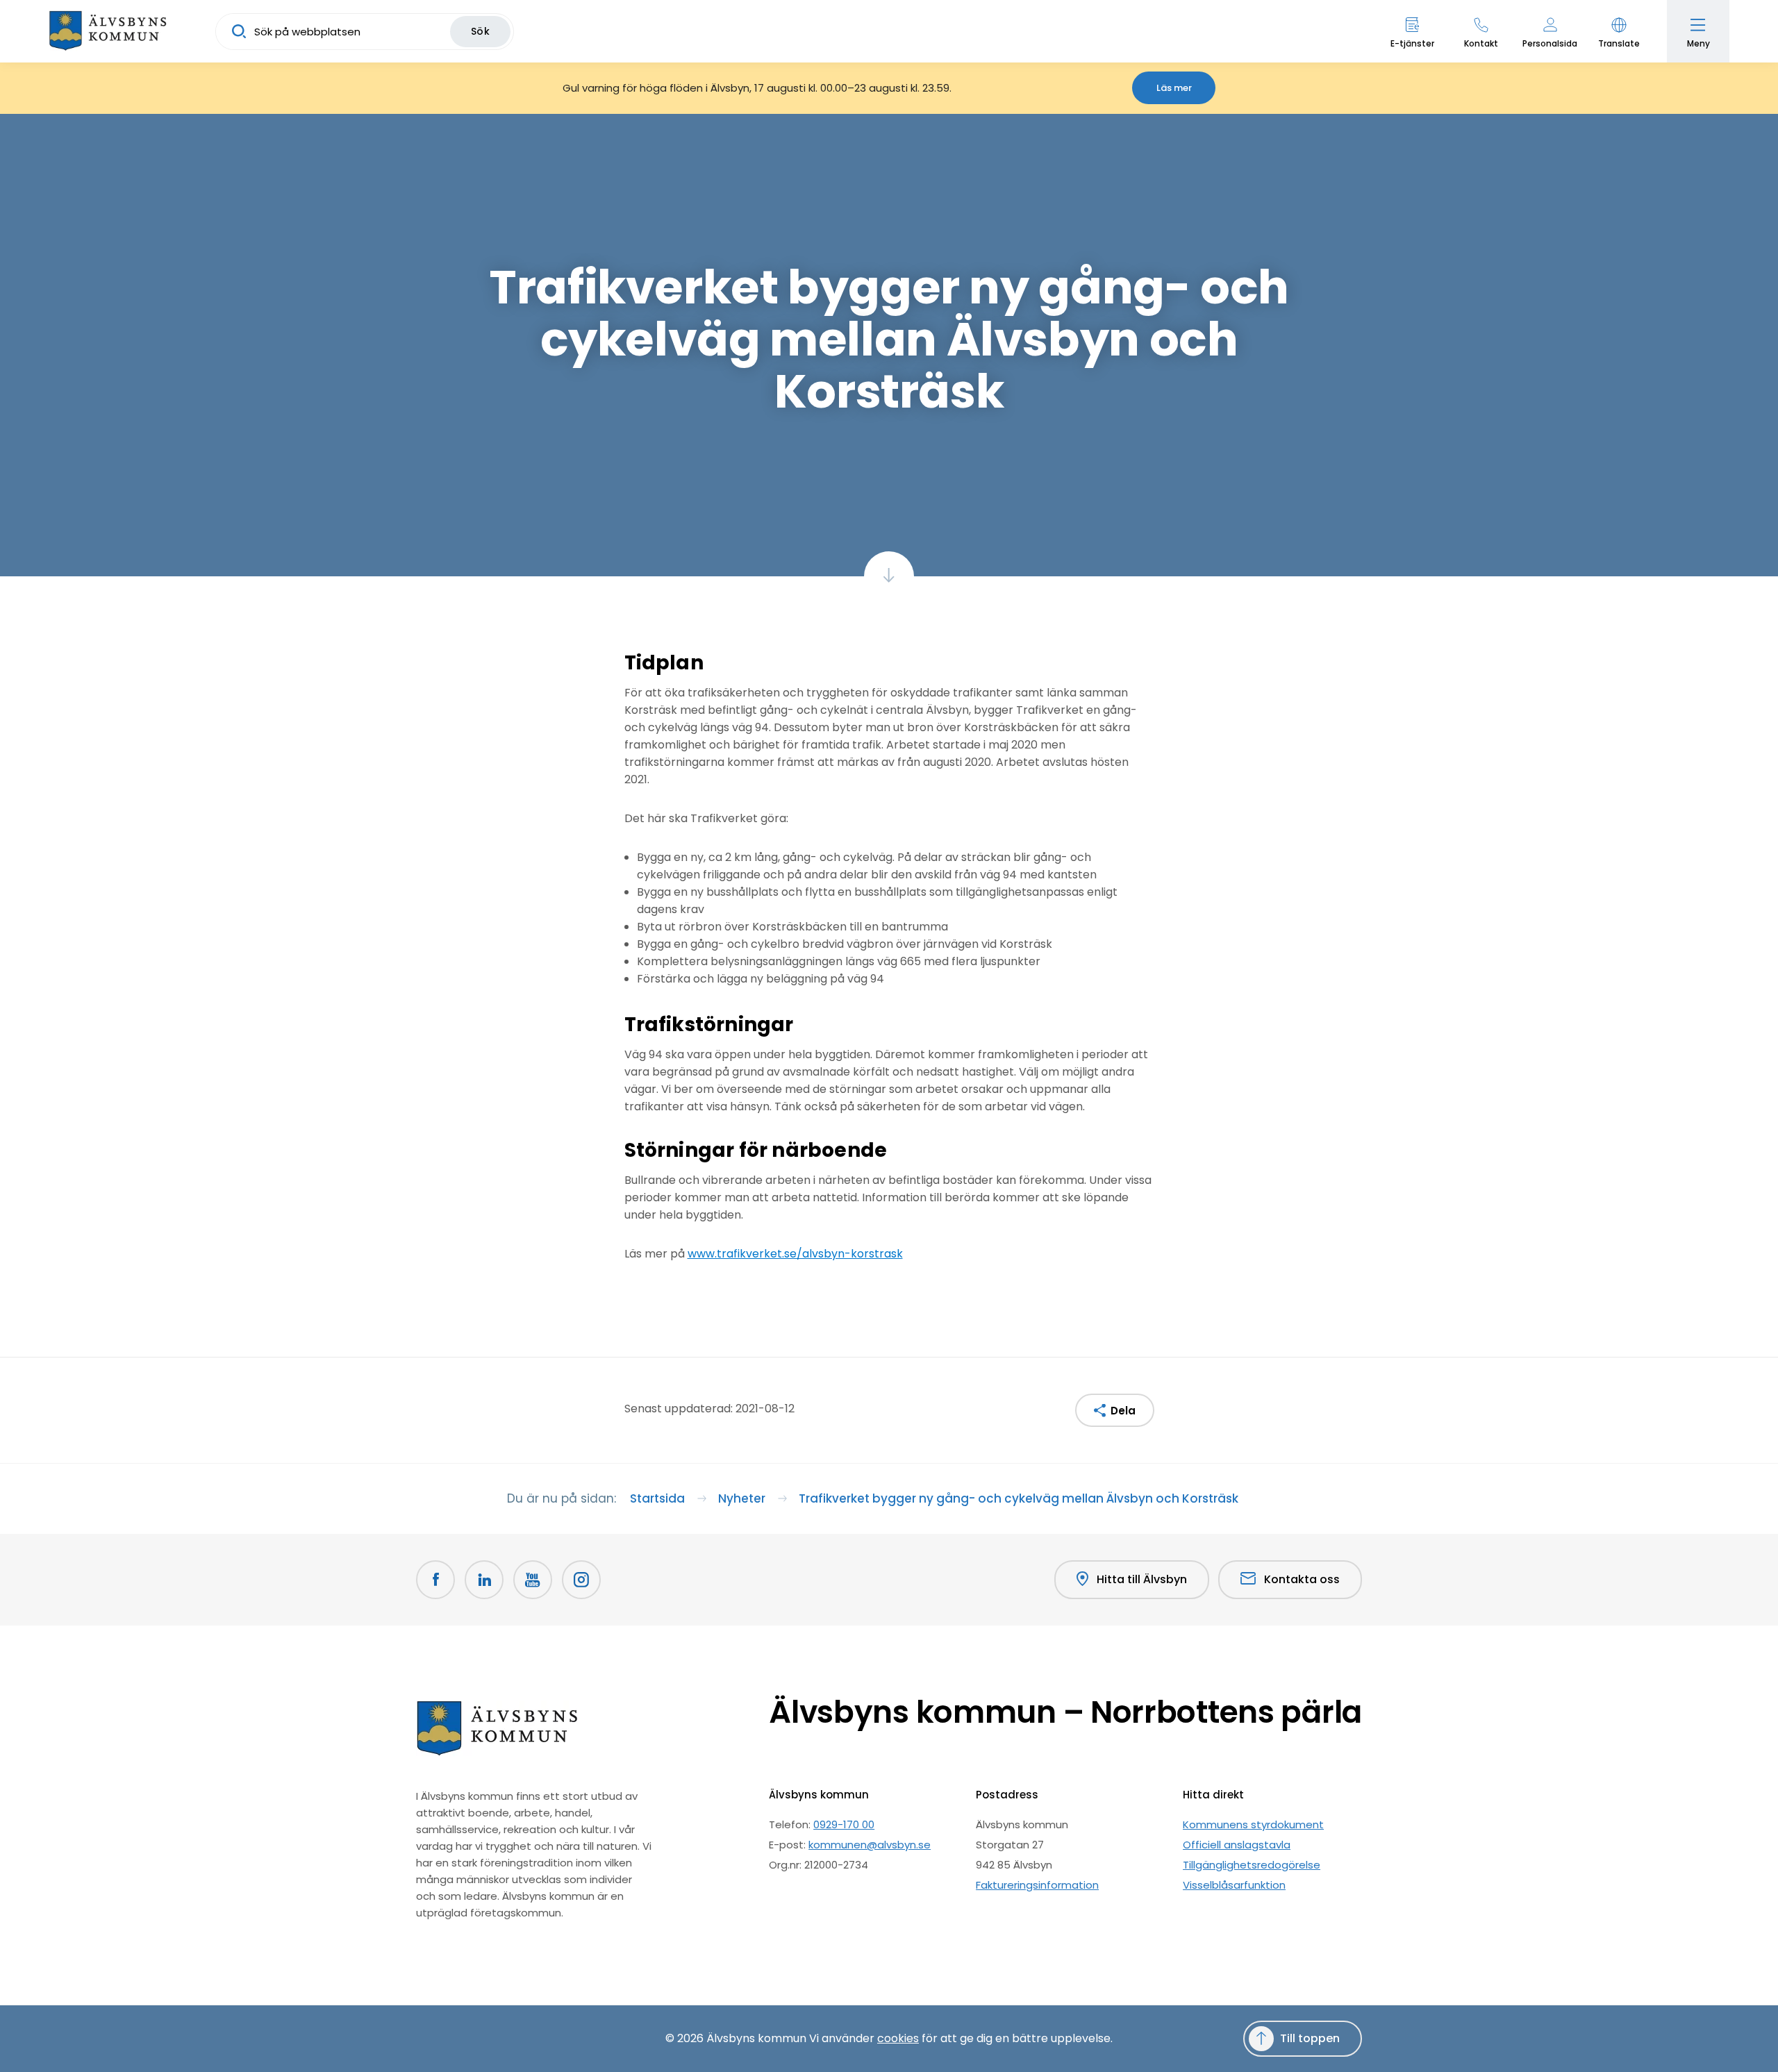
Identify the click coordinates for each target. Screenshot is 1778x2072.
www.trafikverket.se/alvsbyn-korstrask (795, 1254)
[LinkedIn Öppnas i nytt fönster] (484, 1580)
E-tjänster (1412, 43)
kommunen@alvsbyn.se (870, 1845)
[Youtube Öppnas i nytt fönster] (533, 1580)
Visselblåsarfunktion (1234, 1885)
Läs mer (1174, 88)
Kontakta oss (1302, 1579)
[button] (1619, 31)
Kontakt (1481, 43)
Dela (1123, 1411)
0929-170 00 (844, 1824)
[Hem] (108, 31)
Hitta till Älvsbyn (1142, 1579)
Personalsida (1550, 43)
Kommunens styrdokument (1253, 1824)
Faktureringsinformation (1037, 1885)
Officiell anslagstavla (1237, 1845)
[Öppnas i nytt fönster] (581, 1580)
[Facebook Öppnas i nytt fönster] (435, 1580)
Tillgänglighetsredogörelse (1252, 1865)
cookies (898, 2038)
